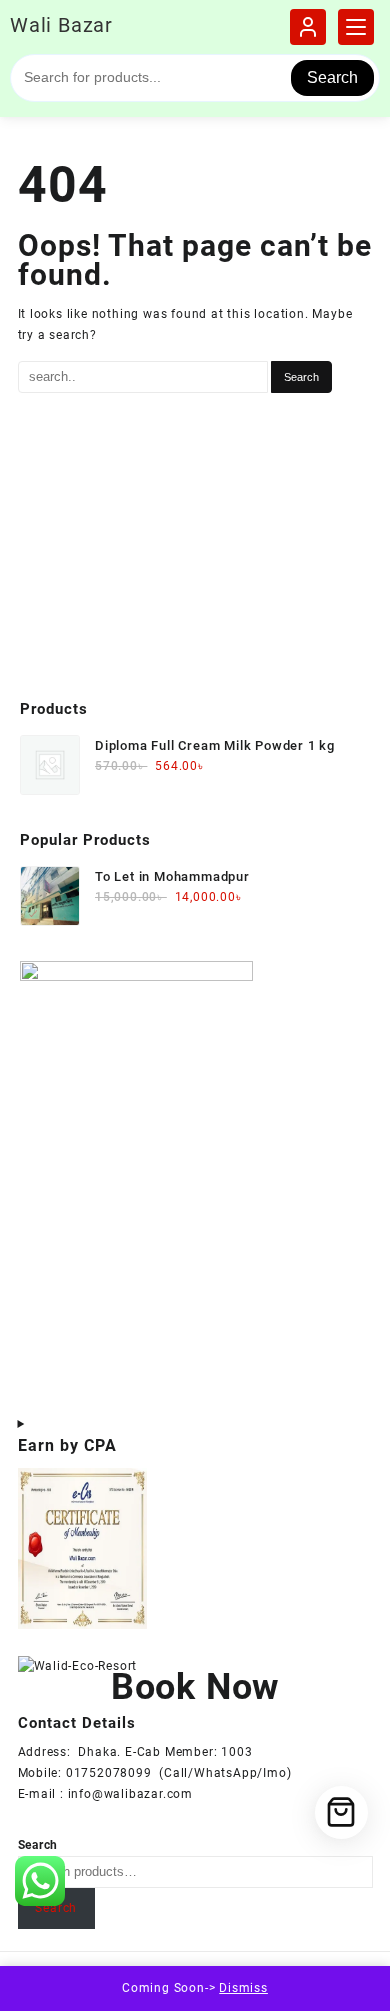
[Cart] (341, 1812)
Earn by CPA (67, 1445)
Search (332, 77)
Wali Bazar (61, 25)
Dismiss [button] (243, 1988)
